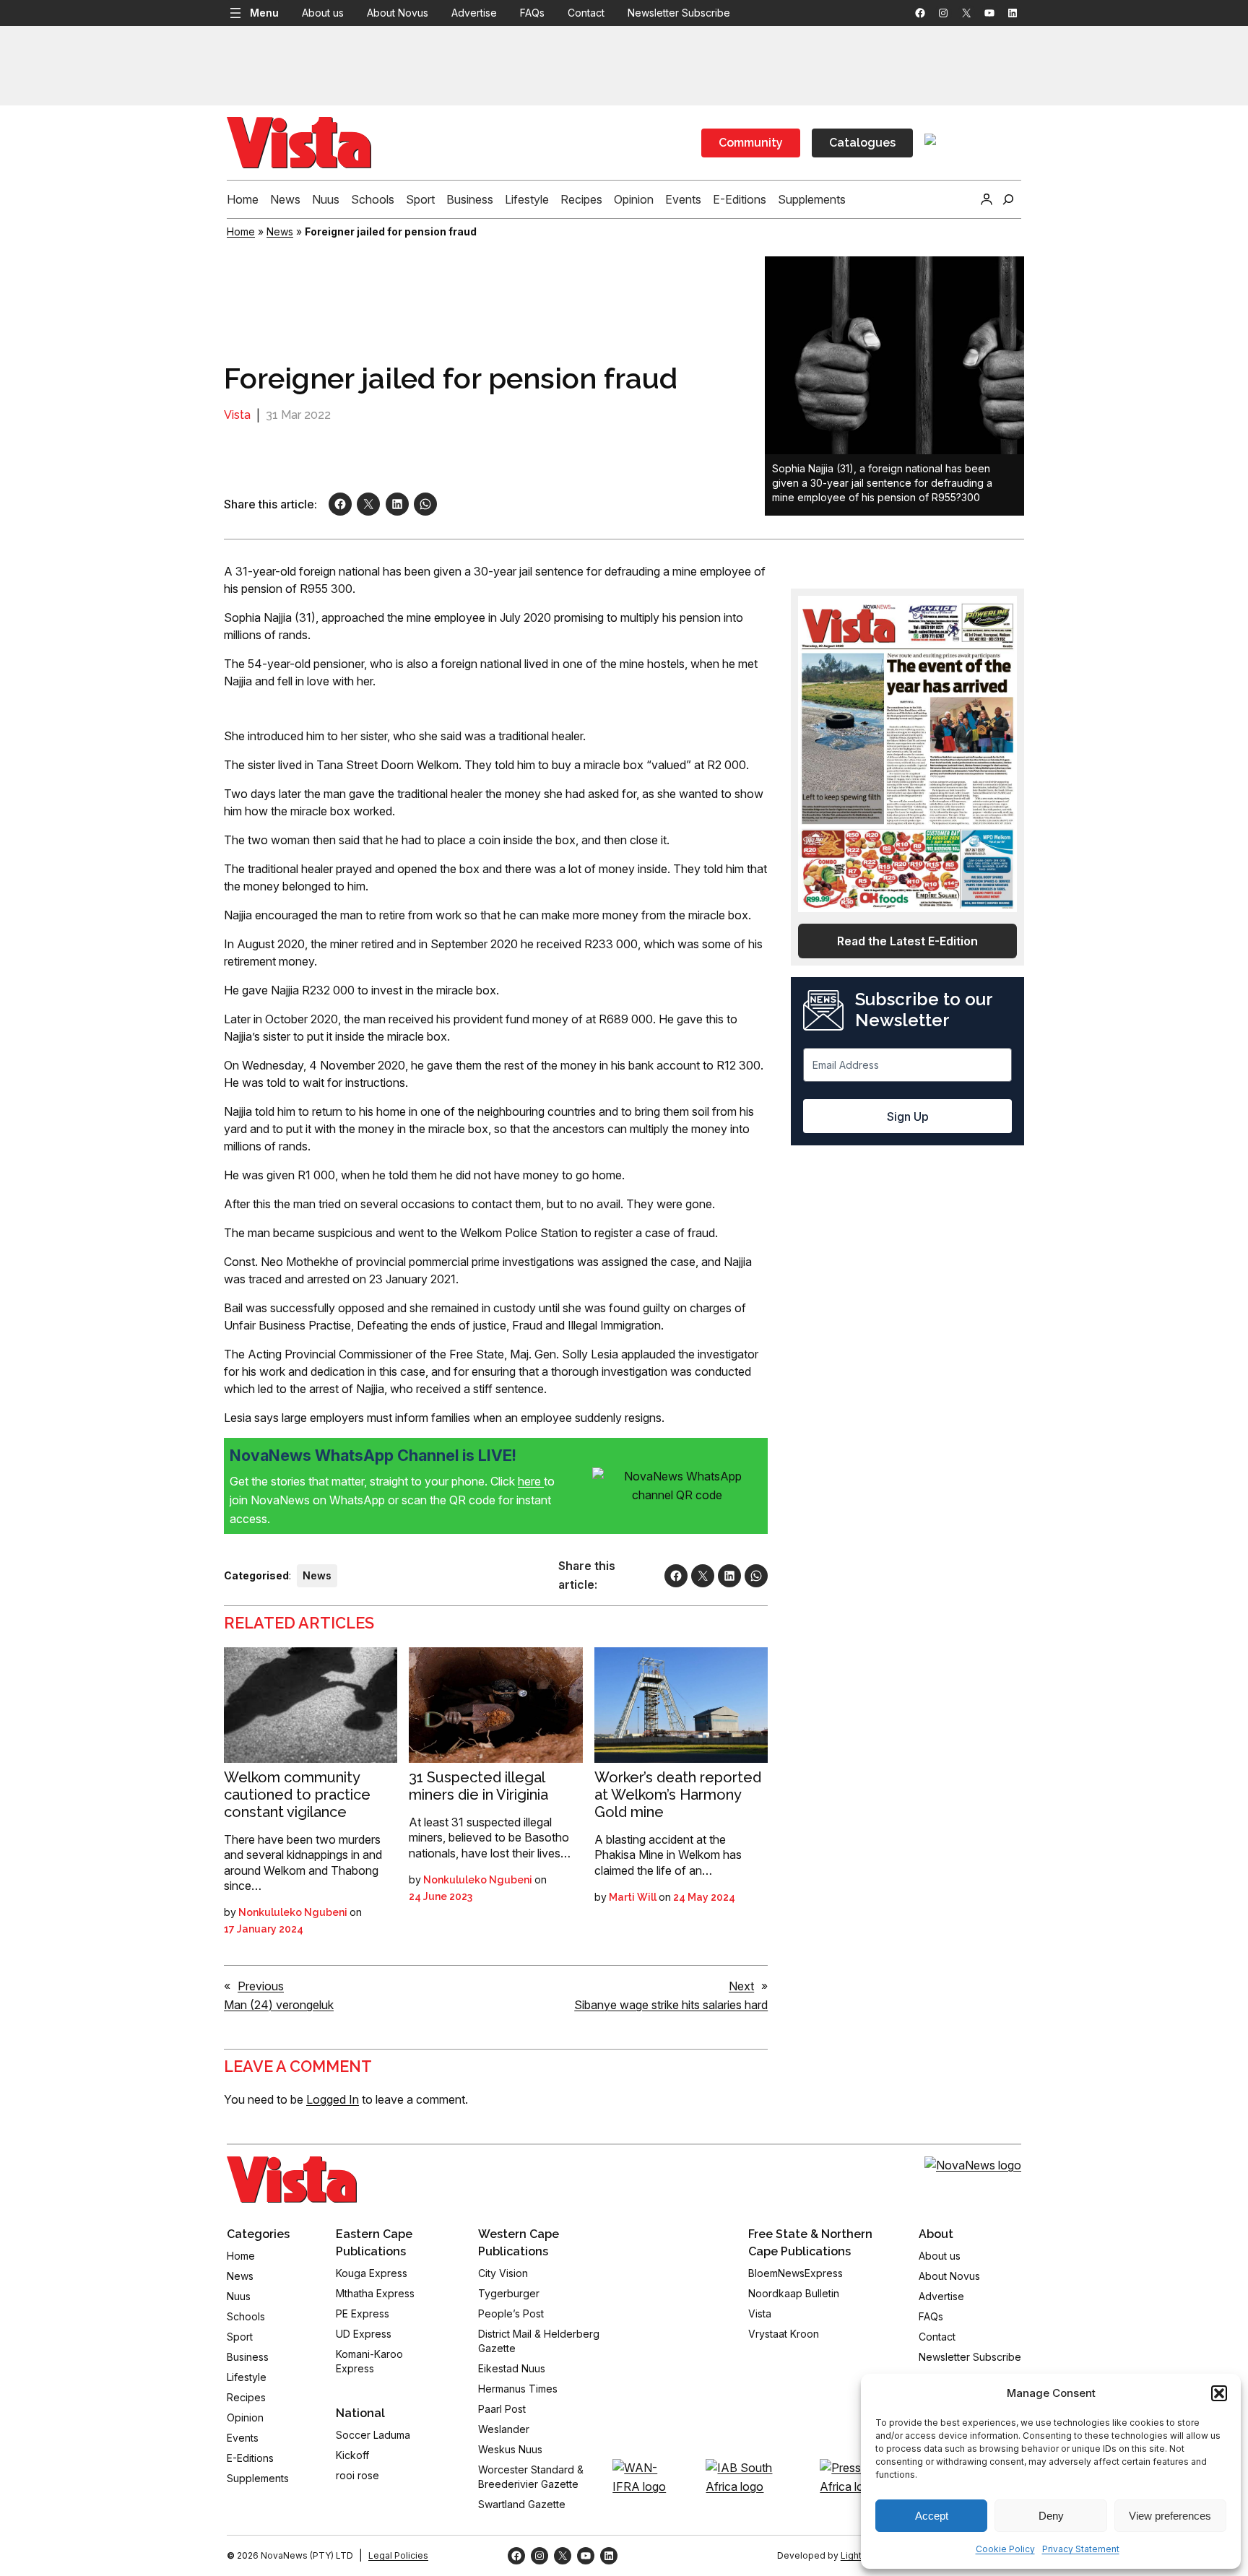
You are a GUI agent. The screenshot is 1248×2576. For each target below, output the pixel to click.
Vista (237, 415)
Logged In (333, 2099)
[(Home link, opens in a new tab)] (292, 2180)
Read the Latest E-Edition (907, 941)
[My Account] (987, 199)
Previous (261, 1986)
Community (751, 143)
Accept (932, 2516)
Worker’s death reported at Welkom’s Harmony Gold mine (678, 1795)
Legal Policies (398, 2555)
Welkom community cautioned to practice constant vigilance (297, 1795)
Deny (1051, 2516)
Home (241, 231)
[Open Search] (1008, 199)
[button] (1219, 2393)
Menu (264, 13)
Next (741, 1986)
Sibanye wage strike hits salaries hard (671, 2005)
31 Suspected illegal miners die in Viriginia (478, 1786)
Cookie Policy (1005, 2549)
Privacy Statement (1081, 2549)
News (280, 231)
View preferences (1170, 2516)
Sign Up (908, 1116)
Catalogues (862, 143)
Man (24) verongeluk (279, 2005)
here (531, 1481)
